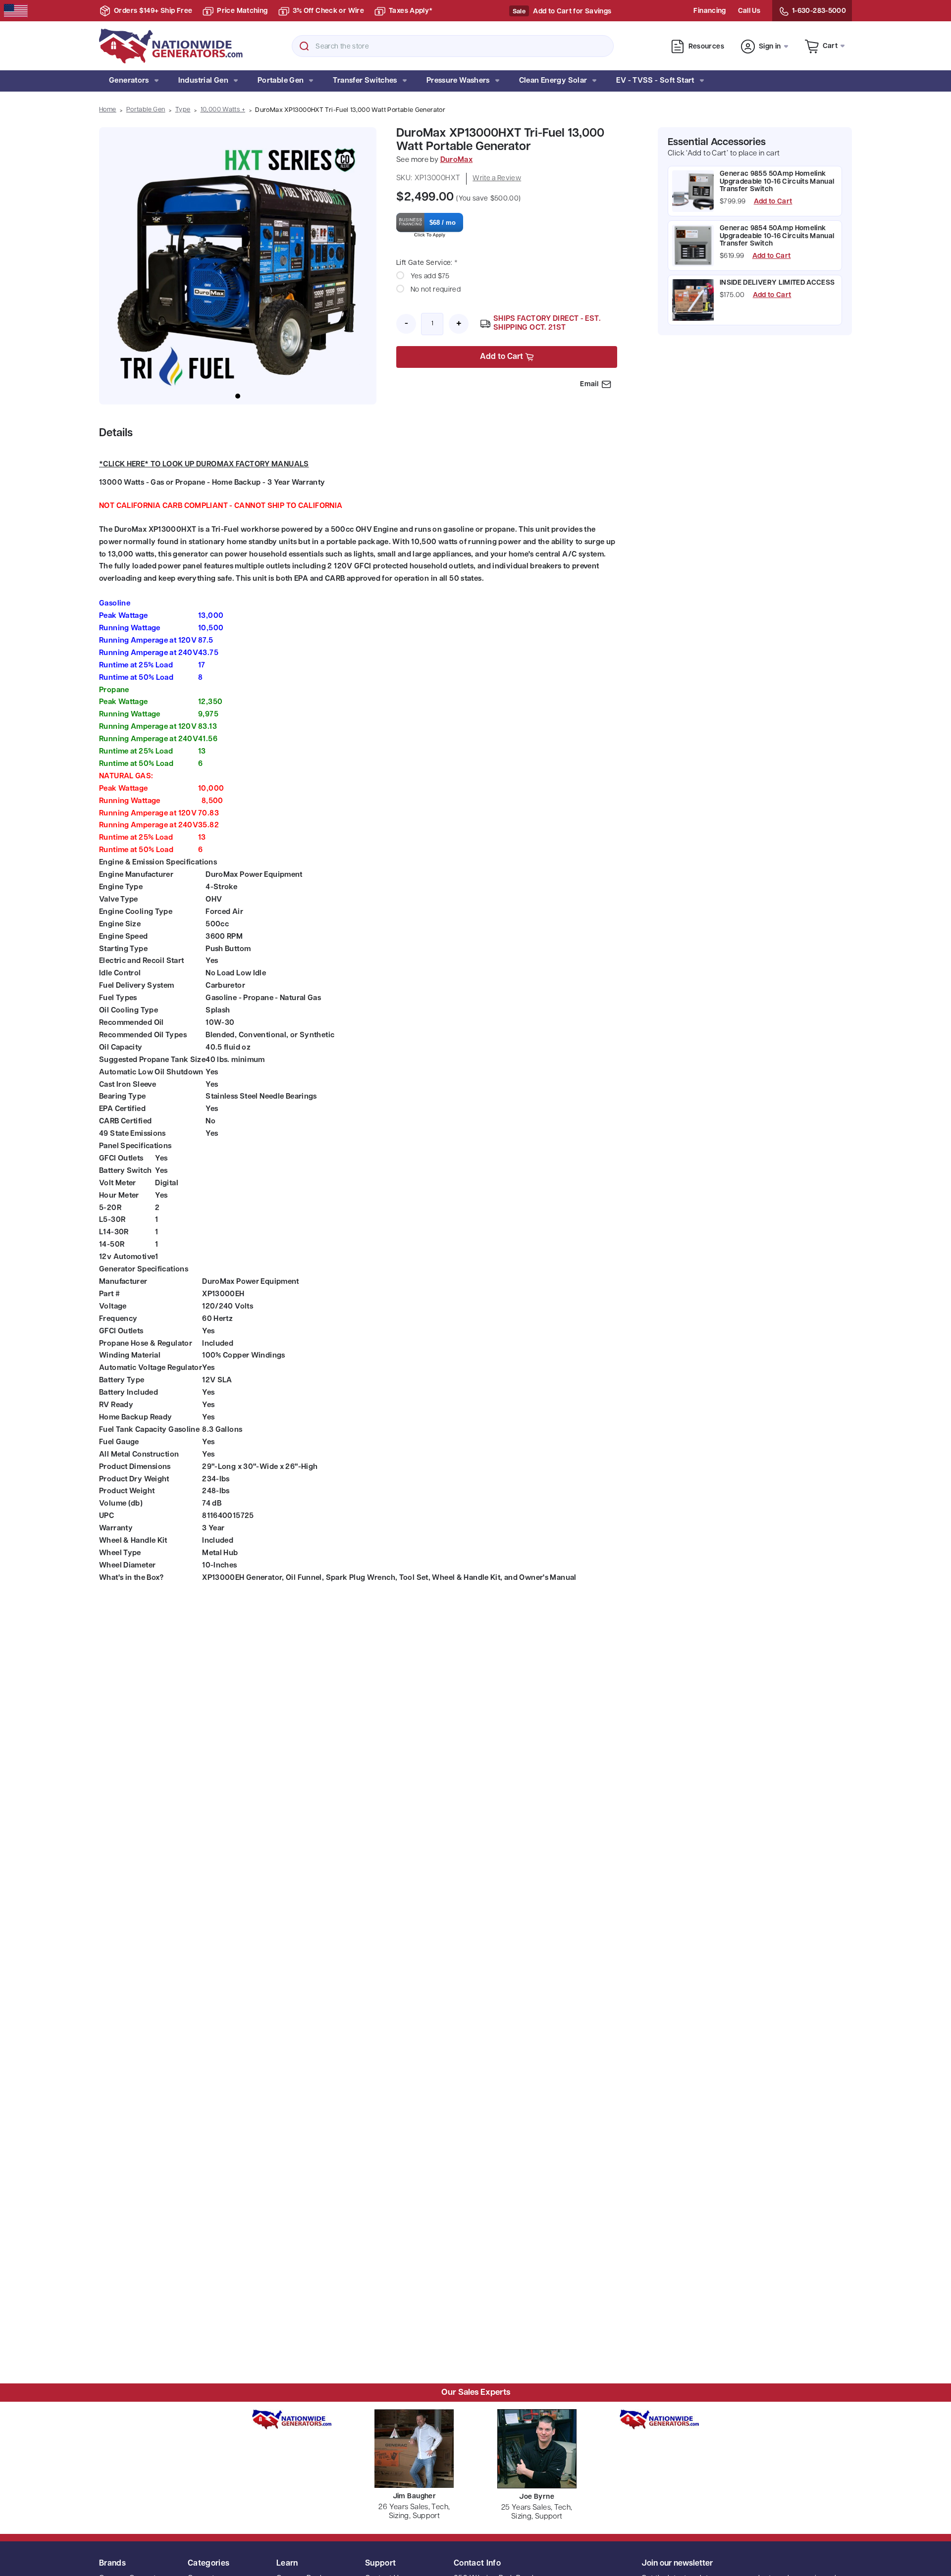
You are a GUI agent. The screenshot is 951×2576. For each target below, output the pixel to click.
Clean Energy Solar (553, 81)
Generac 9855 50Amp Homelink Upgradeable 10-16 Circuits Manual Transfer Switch (777, 182)
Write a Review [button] (497, 178)
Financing (710, 11)
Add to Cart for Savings (572, 12)
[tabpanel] (238, 266)
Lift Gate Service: (427, 263)
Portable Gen (281, 81)
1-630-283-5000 (819, 11)
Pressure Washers (458, 81)
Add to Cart (773, 202)
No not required (436, 290)
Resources (706, 47)
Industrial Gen (203, 81)
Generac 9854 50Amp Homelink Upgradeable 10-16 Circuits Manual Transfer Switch (777, 236)
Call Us (749, 11)
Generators (129, 81)
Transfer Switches (365, 81)
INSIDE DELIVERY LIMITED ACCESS (777, 283)
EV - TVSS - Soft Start (655, 81)
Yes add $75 (430, 277)
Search (304, 46)
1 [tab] (238, 396)
